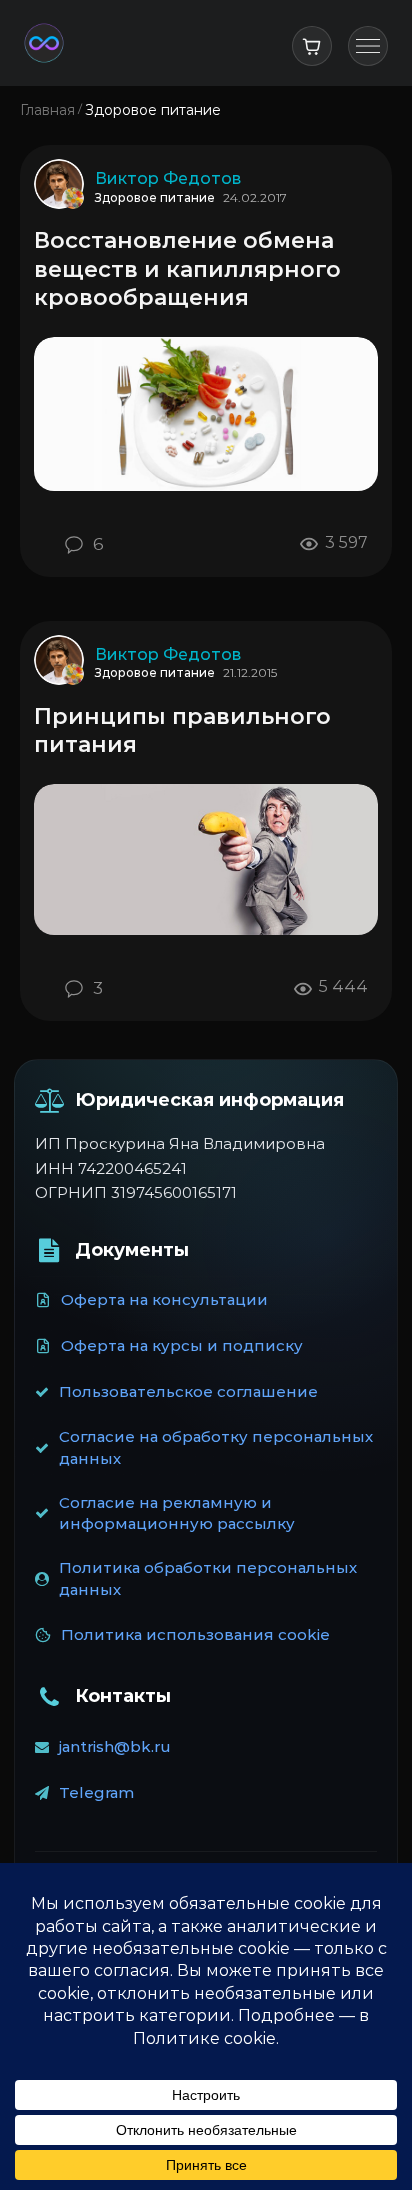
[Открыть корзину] (312, 46)
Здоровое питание (155, 197)
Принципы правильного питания (182, 731)
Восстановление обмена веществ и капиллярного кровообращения (187, 269)
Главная (47, 110)
